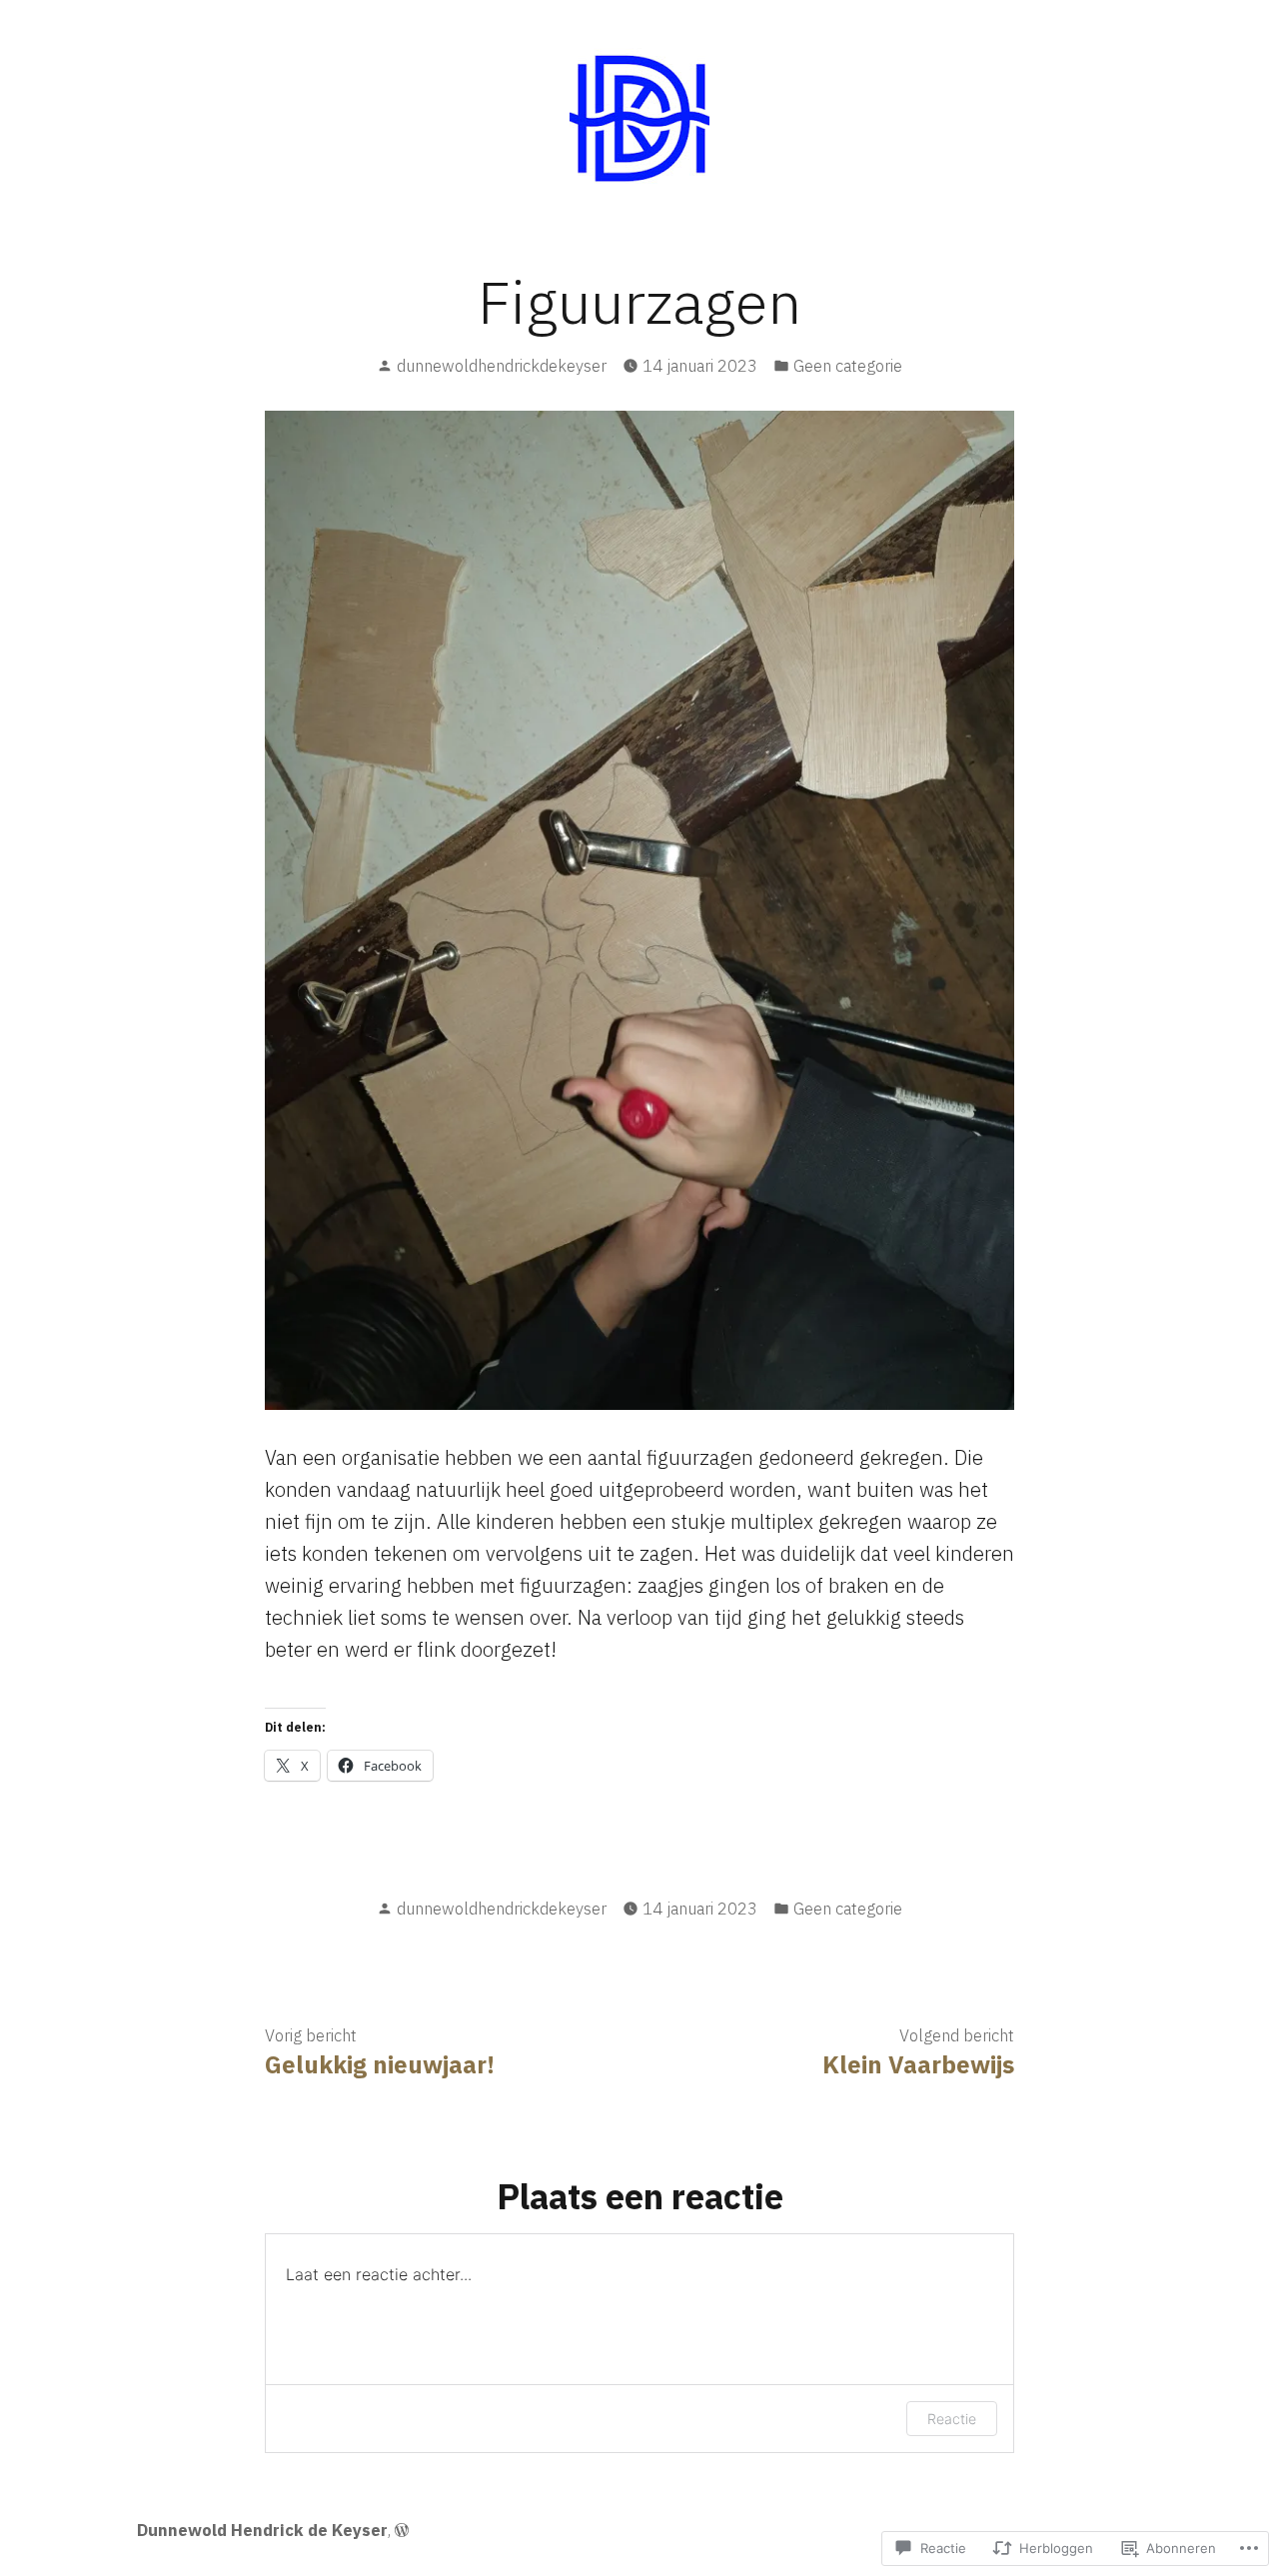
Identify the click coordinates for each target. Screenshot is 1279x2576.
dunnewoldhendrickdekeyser (502, 366)
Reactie (952, 2419)
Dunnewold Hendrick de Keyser (262, 2530)
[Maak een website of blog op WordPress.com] (402, 2530)
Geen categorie (848, 366)
